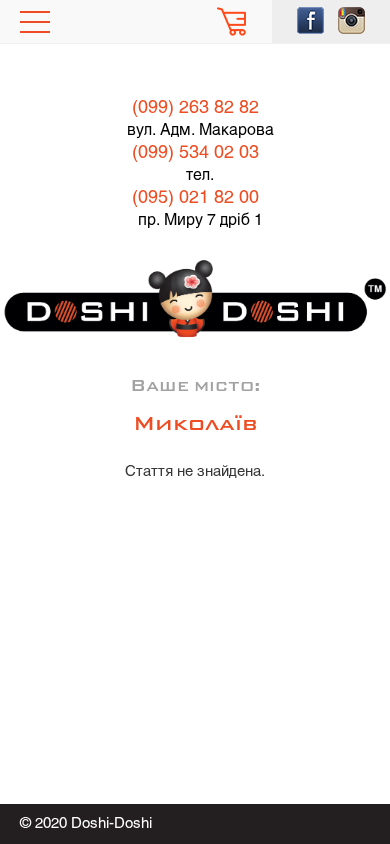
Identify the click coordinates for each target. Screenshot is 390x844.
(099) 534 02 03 (195, 153)
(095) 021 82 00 (195, 198)
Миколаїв (195, 425)
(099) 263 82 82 (195, 108)
